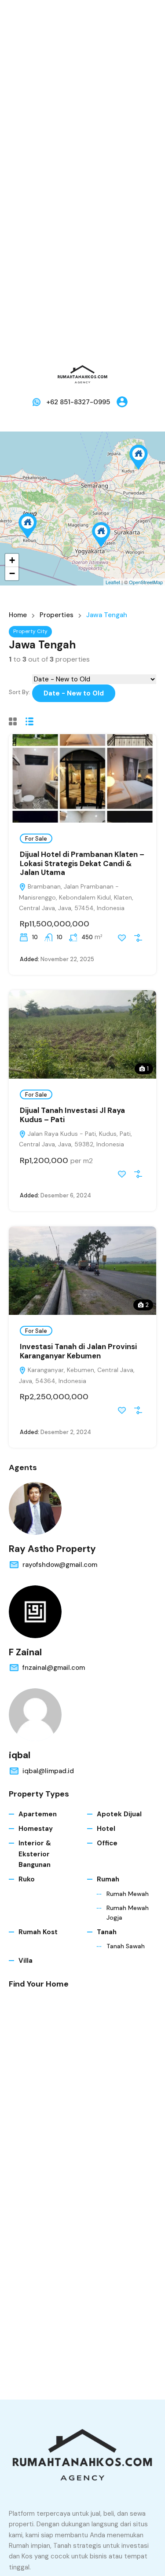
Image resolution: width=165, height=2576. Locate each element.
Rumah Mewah (128, 1894)
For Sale (36, 839)
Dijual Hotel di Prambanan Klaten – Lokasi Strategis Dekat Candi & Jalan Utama (82, 863)
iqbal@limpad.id (48, 1771)
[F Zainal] (35, 1612)
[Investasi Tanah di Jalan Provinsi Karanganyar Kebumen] (28, 526)
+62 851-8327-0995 (78, 402)
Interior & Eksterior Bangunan (35, 1854)
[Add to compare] (138, 938)
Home (18, 615)
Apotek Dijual (119, 1814)
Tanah (107, 1932)
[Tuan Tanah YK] (83, 374)
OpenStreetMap (146, 582)
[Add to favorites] (122, 938)
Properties (57, 615)
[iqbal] (35, 1715)
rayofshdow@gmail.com (60, 1565)
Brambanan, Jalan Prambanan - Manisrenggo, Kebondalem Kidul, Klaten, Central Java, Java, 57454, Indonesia (76, 897)
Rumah (108, 1879)
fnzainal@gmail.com (54, 1668)
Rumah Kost (38, 1932)
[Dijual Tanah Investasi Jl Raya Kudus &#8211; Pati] (139, 457)
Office (107, 1843)
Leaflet (113, 582)
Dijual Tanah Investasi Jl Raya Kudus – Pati (72, 1115)
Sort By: (19, 692)
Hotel (106, 1829)
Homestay (36, 1829)
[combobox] (74, 693)
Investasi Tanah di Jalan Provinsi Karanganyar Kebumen (78, 1351)
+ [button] (12, 560)
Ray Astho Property (52, 1549)
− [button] (12, 573)
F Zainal (25, 1652)
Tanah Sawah (126, 1946)
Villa (26, 1961)
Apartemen (38, 1814)
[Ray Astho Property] (35, 1508)
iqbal (20, 1755)
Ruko (27, 1879)
